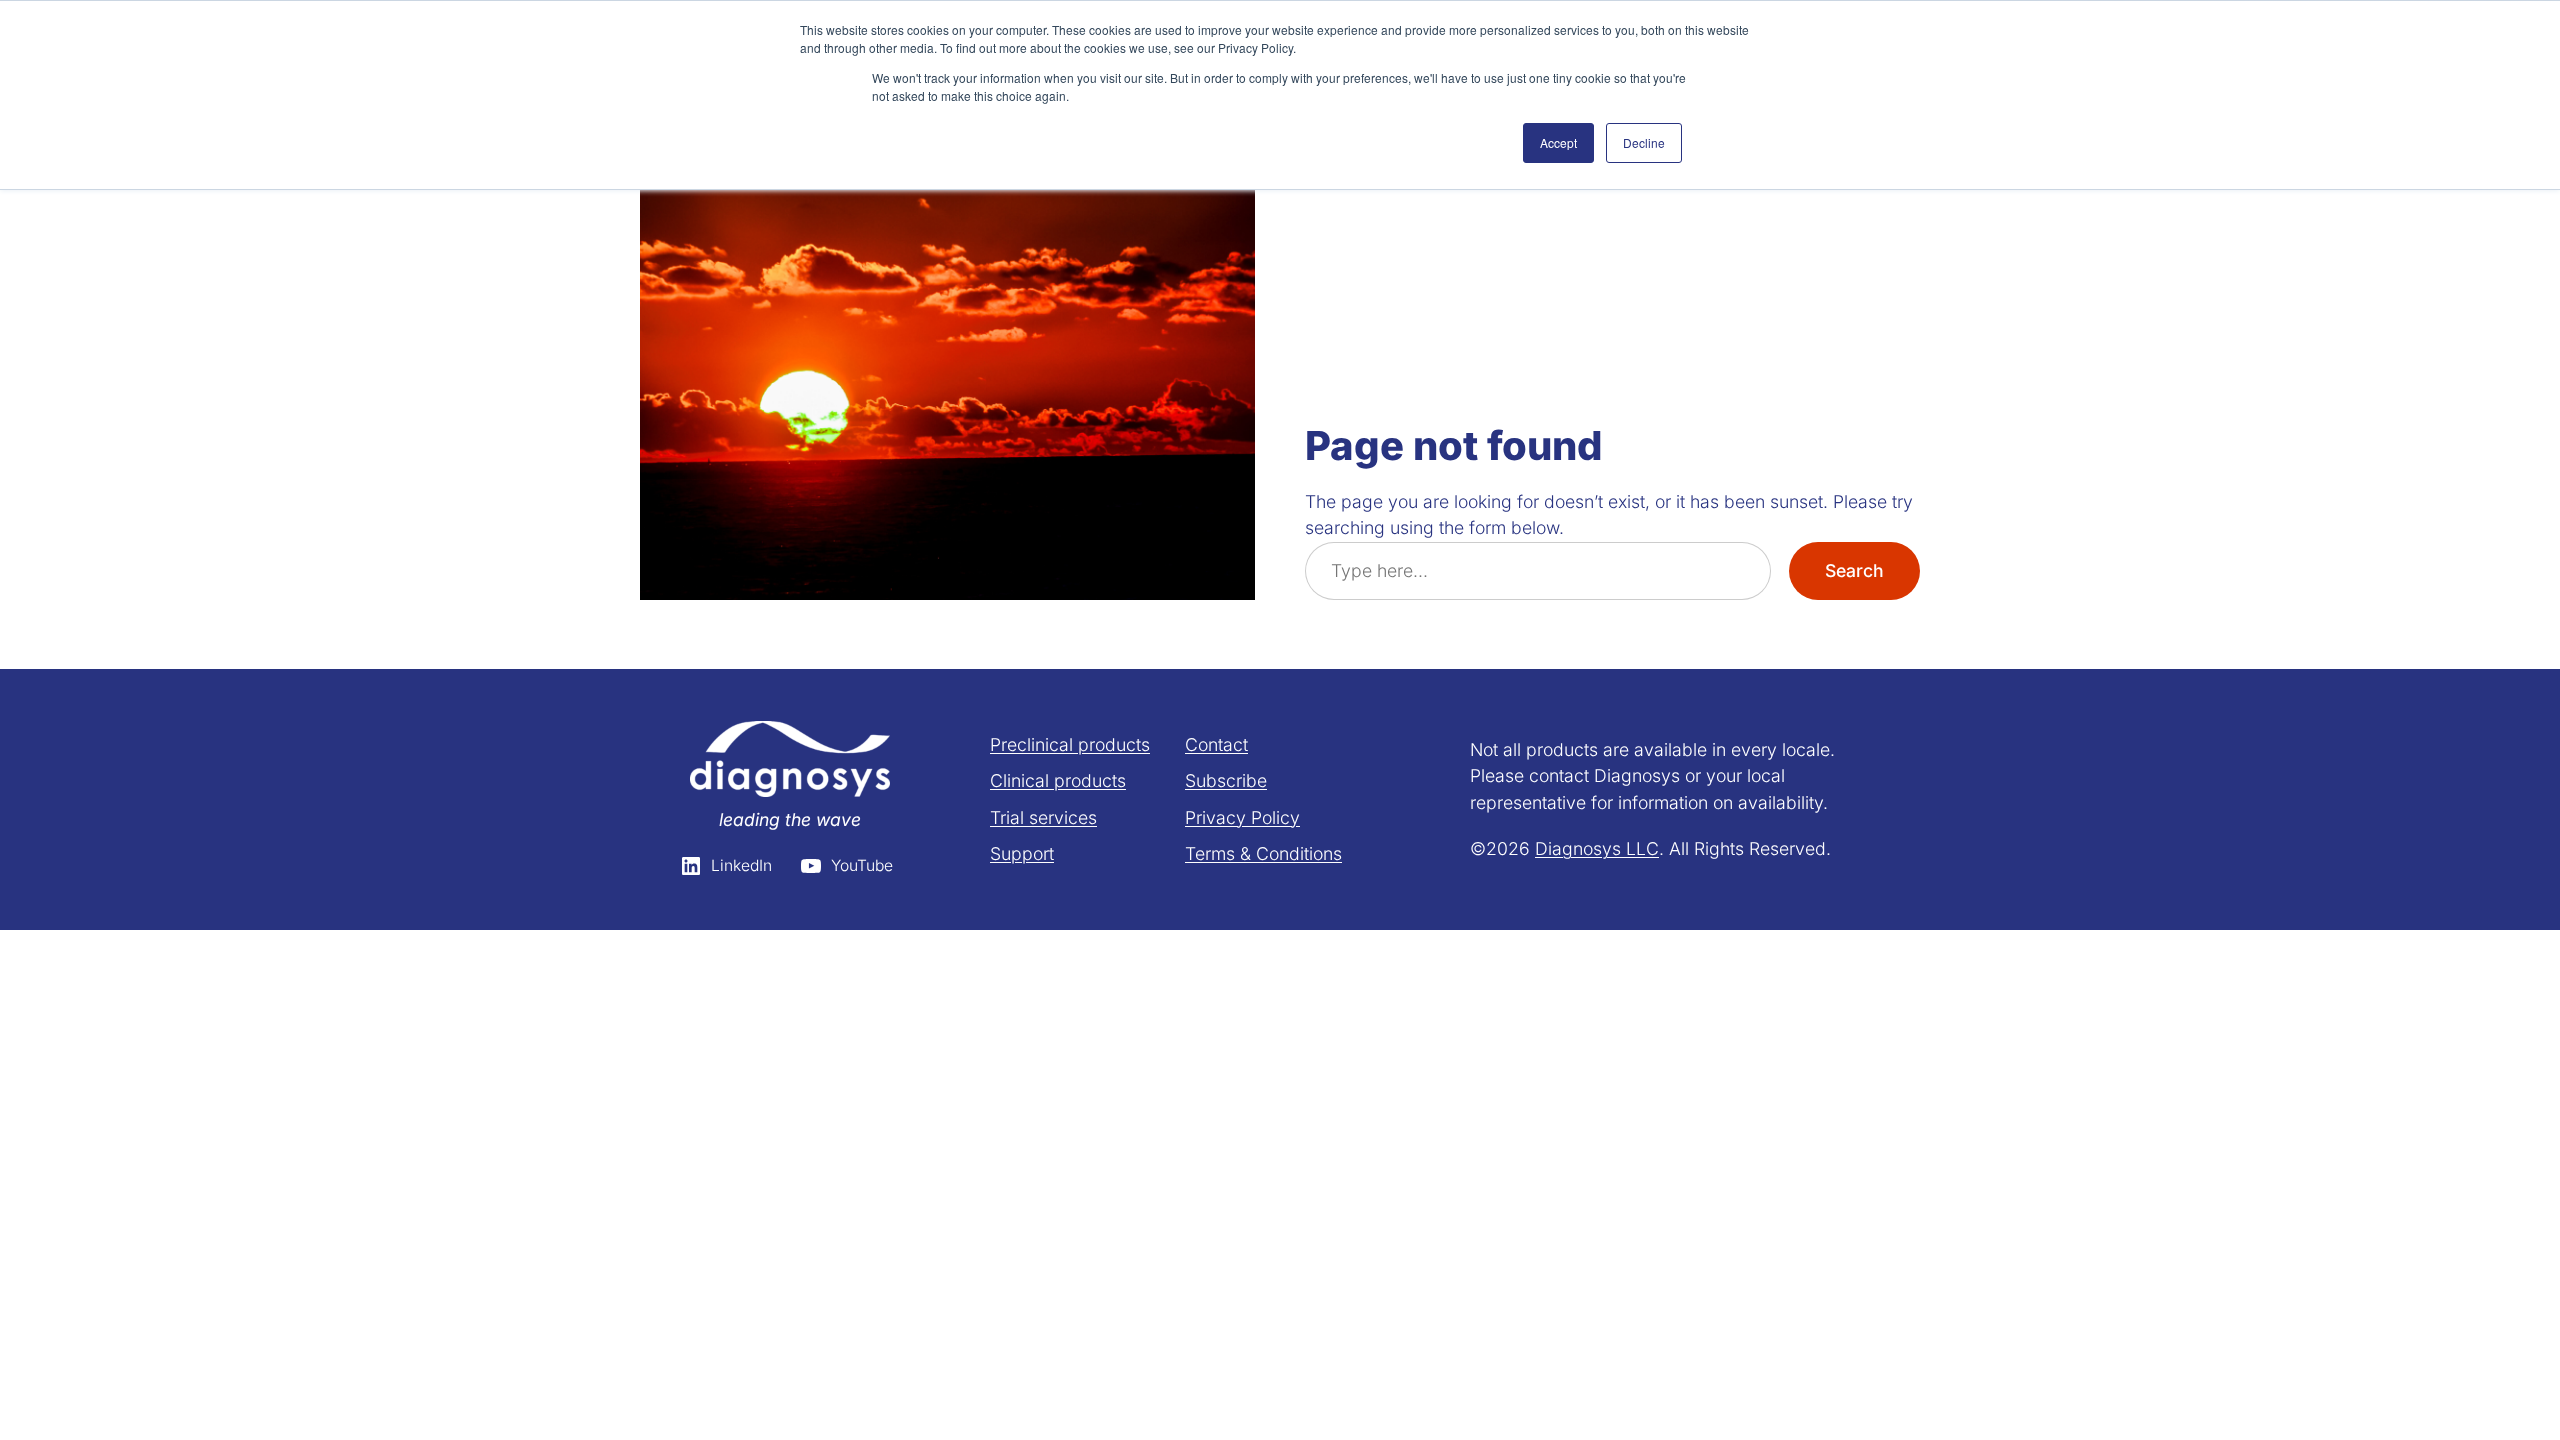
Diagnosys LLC (1597, 848)
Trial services (1043, 817)
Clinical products (1058, 780)
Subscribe (1226, 780)
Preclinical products (1070, 744)
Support (1022, 853)
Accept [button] (1558, 142)
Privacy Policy (1242, 817)
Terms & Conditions (1263, 853)
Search (1854, 570)
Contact (1216, 744)
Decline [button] (1644, 142)
